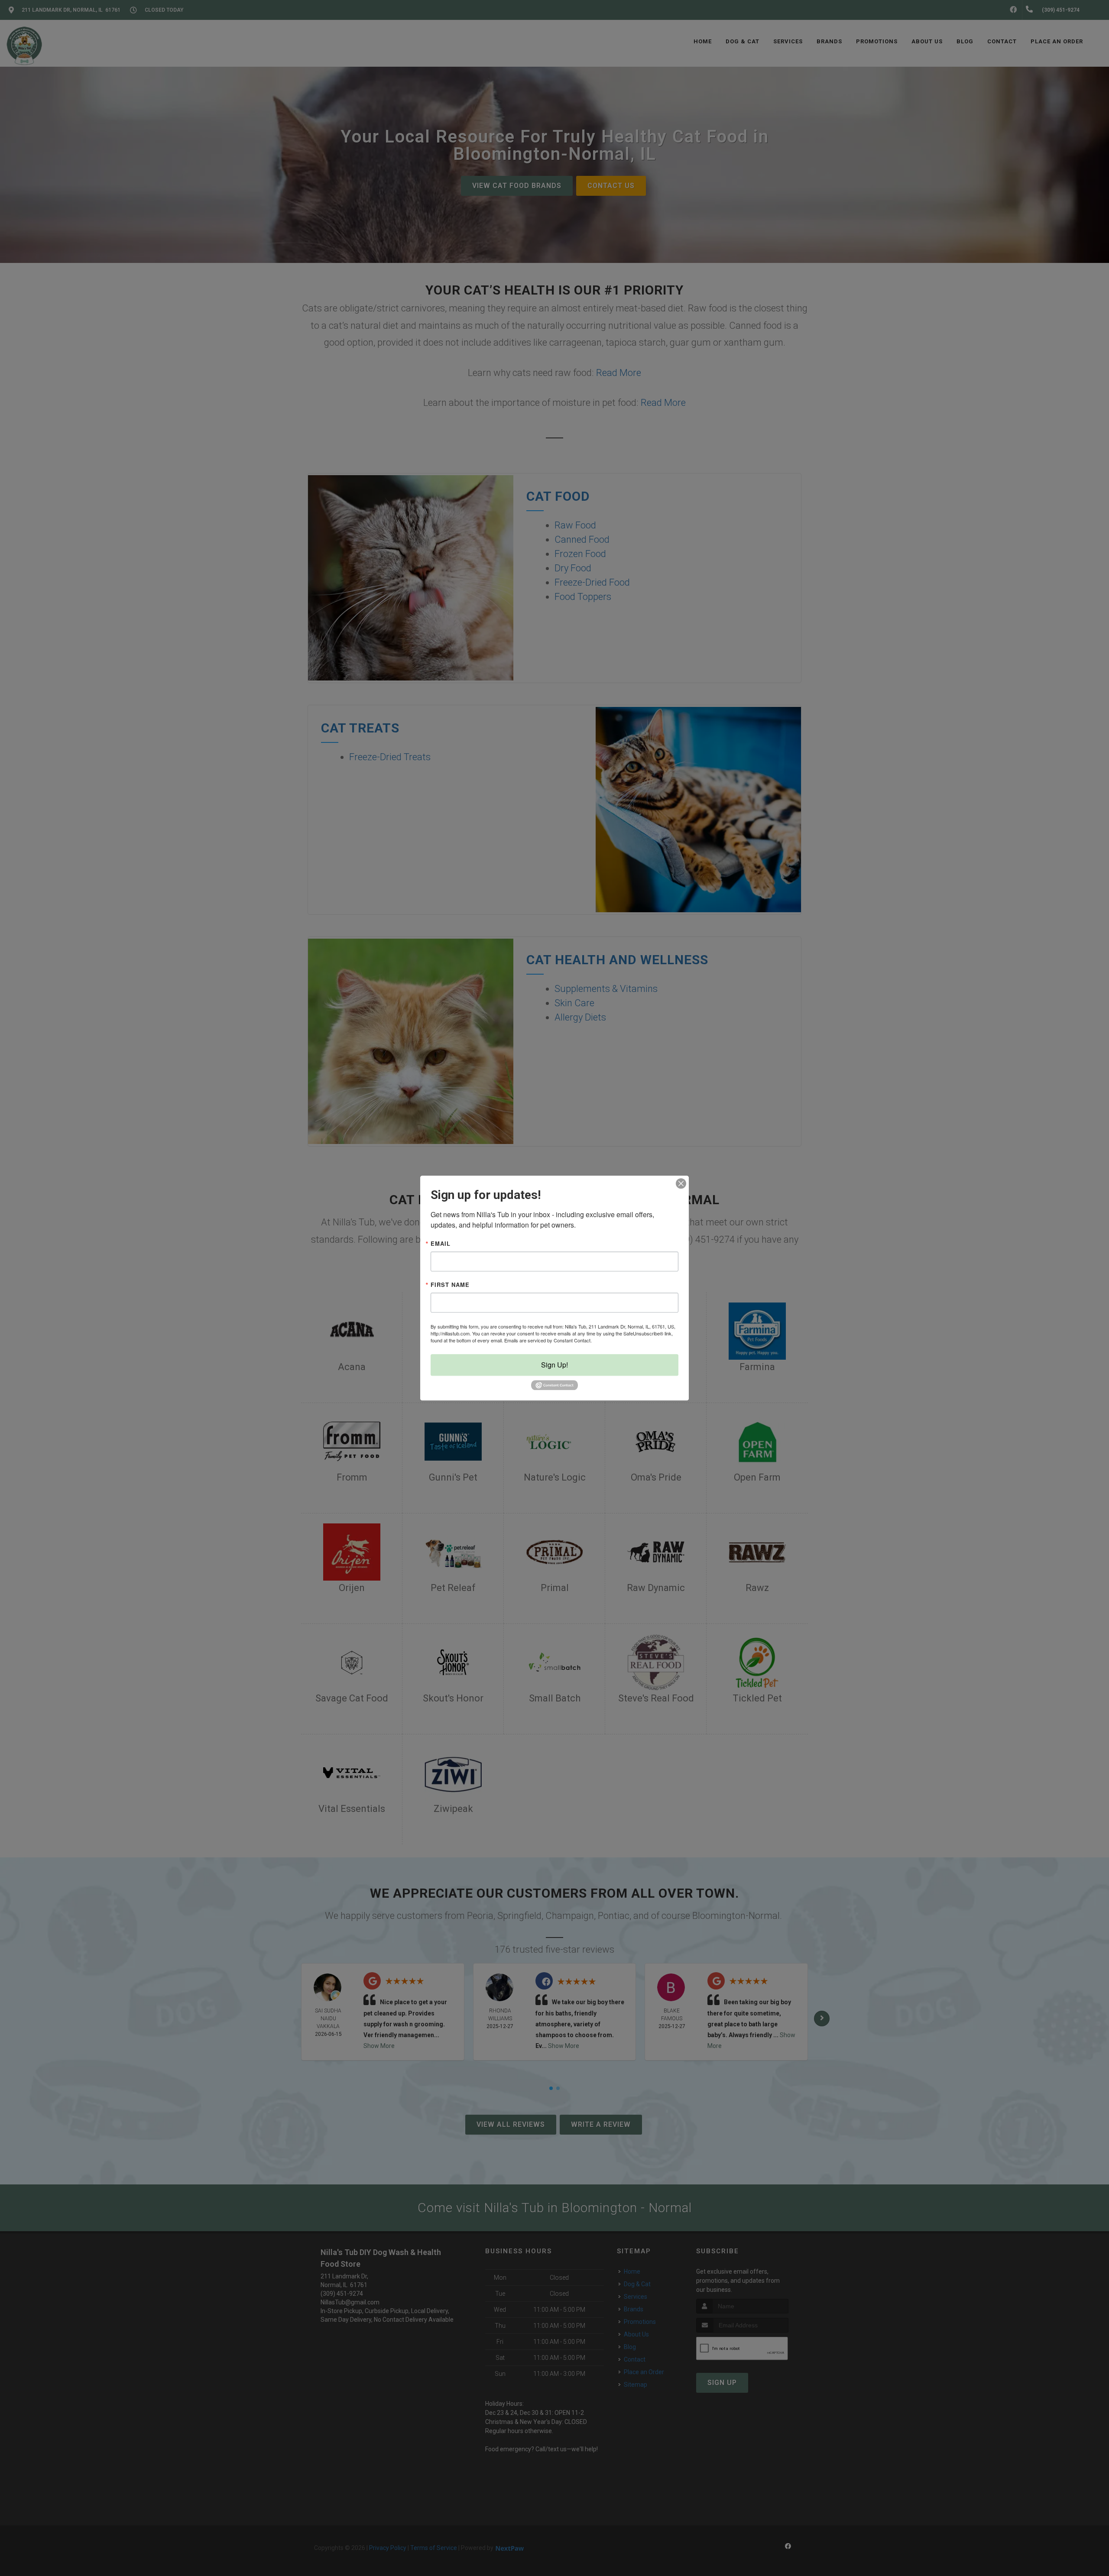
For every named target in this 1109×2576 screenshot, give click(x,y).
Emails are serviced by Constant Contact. (548, 1340)
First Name (450, 1285)
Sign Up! (554, 1365)
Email (441, 1243)
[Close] (681, 1183)
